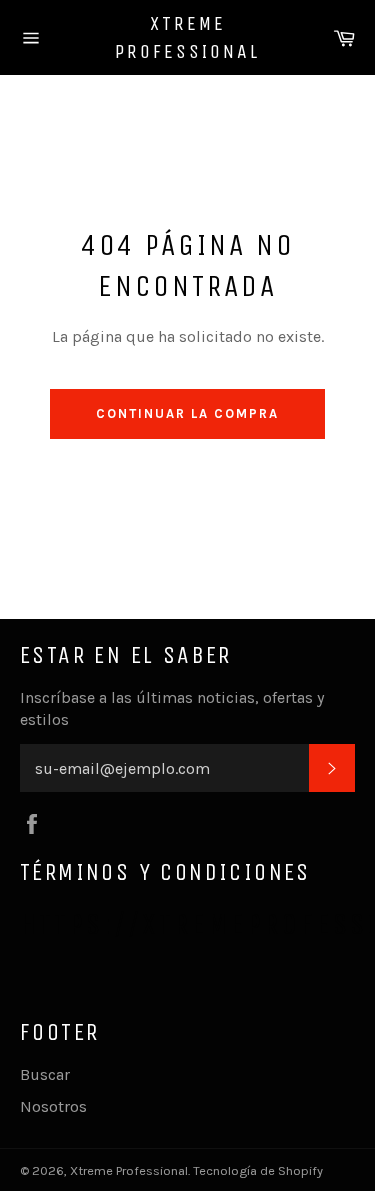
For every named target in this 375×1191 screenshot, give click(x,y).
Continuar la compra (187, 413)
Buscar (45, 1074)
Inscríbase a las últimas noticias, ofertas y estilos (172, 708)
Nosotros (53, 1106)
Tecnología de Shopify (258, 1170)
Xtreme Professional (187, 37)
